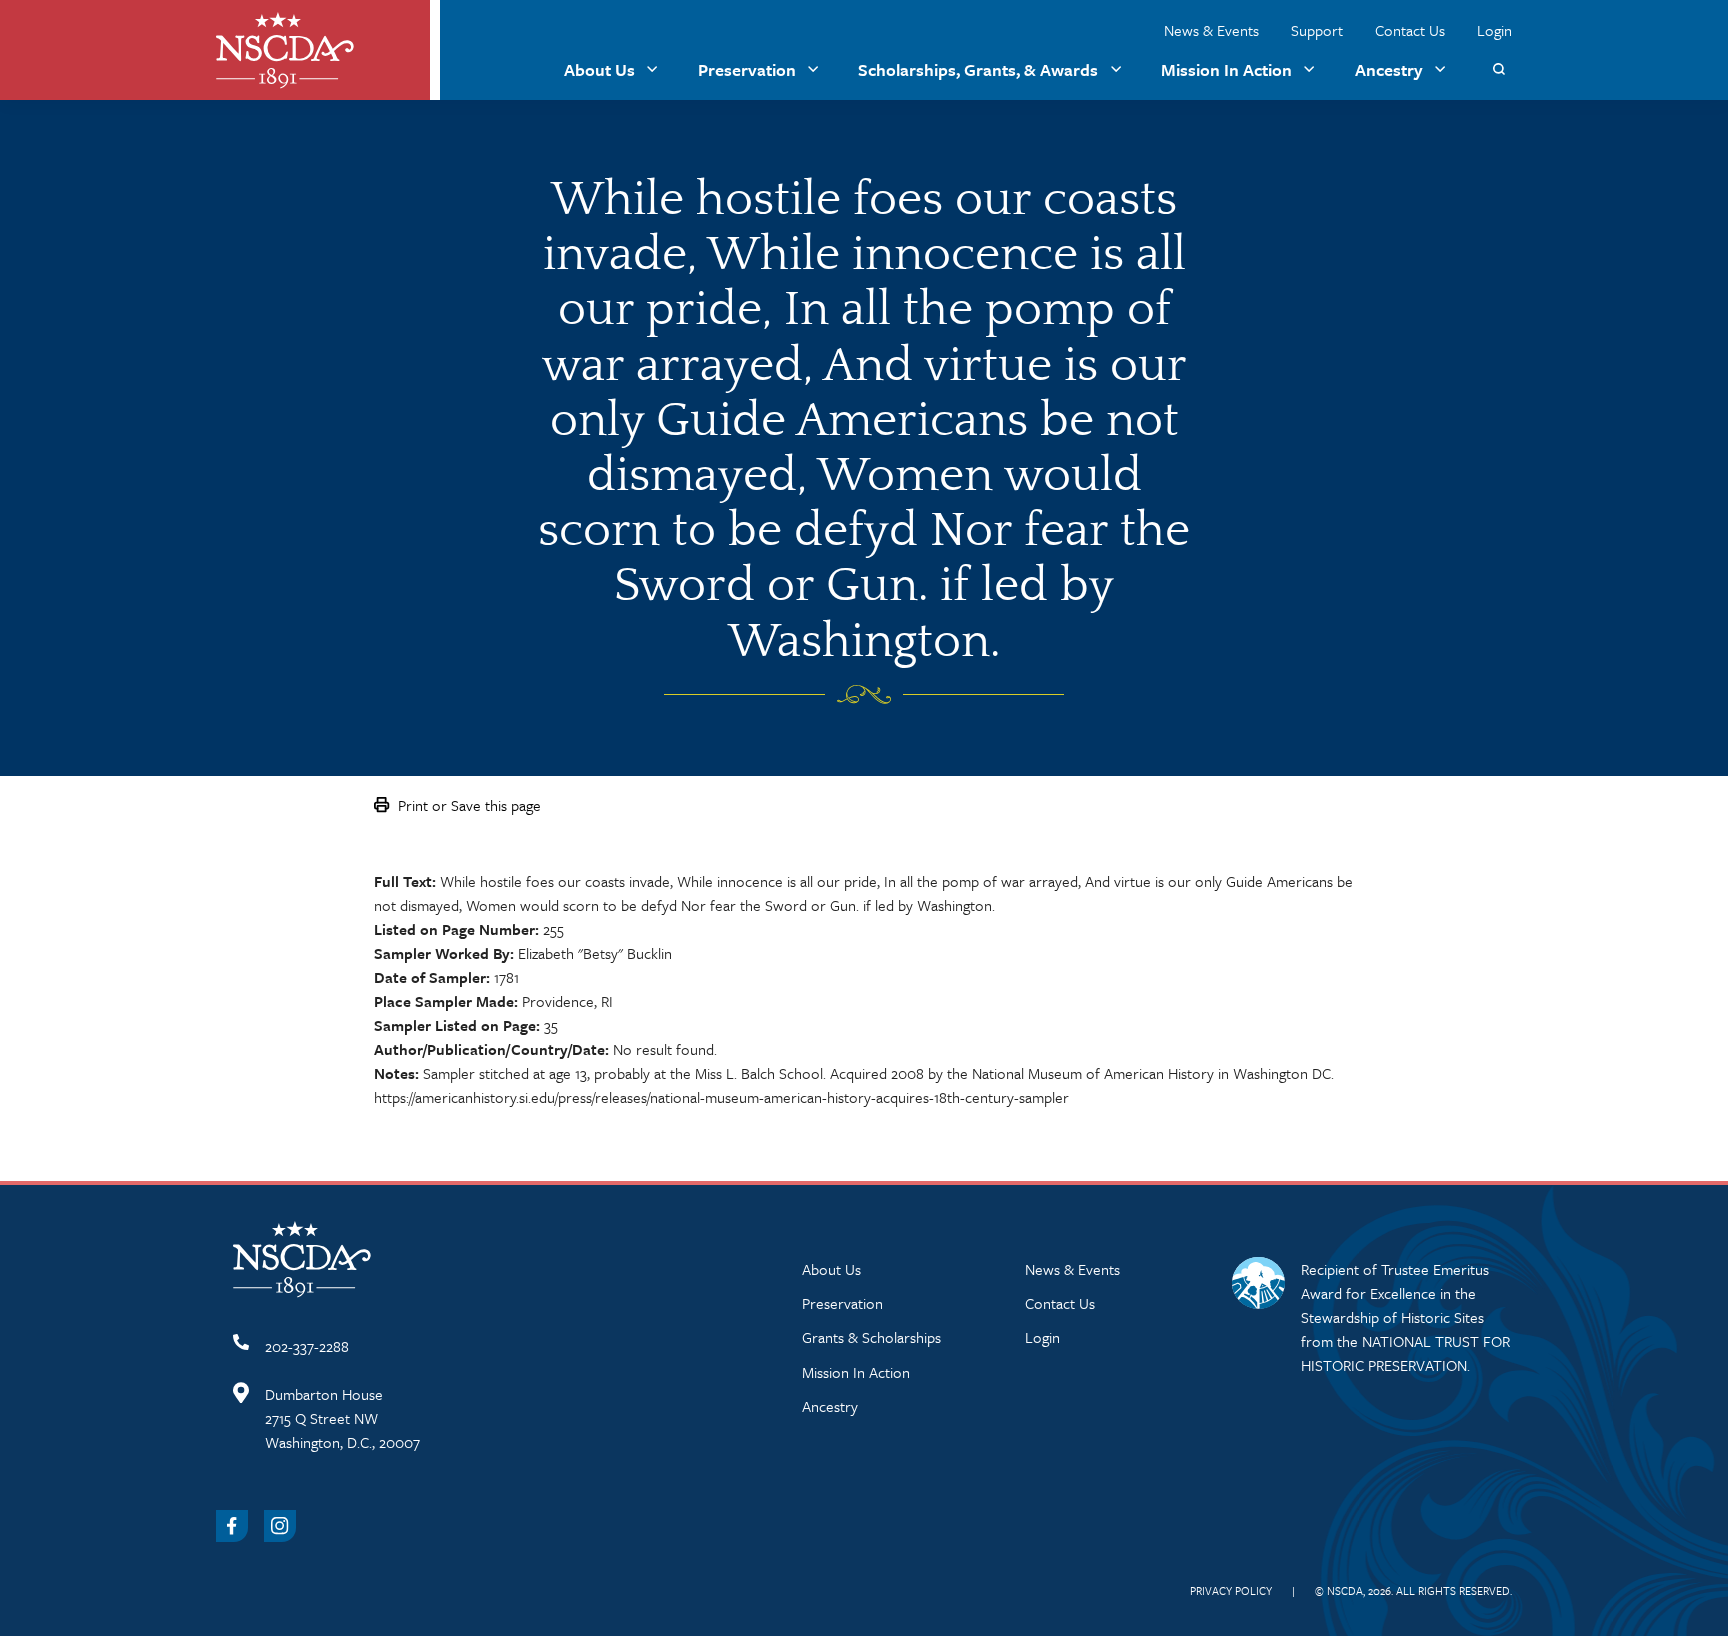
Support (1317, 30)
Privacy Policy (1231, 1590)
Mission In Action (1226, 69)
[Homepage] (285, 50)
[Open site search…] (1498, 69)
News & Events (1211, 30)
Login (1494, 30)
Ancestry (1389, 69)
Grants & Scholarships (871, 1337)
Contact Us (1410, 30)
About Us (599, 69)
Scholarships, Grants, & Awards (978, 69)
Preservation (747, 69)
